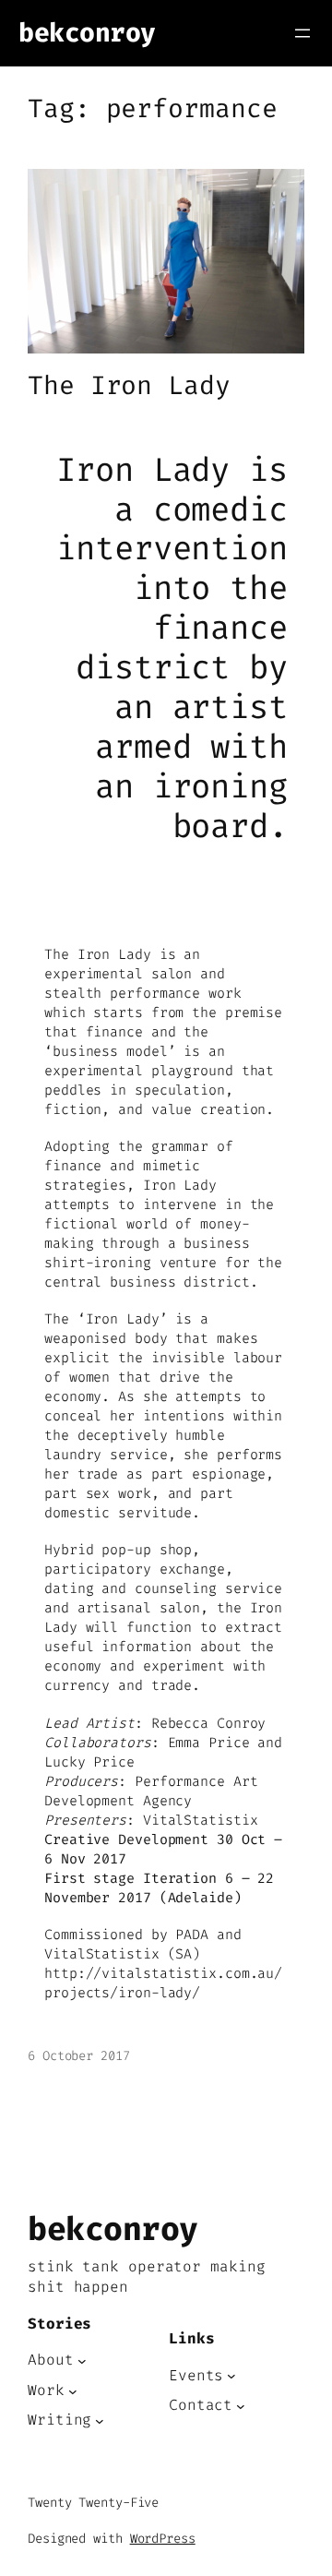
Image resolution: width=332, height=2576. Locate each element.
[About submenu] (82, 2361)
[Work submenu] (73, 2390)
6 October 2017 (79, 2056)
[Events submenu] (231, 2376)
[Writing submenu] (100, 2421)
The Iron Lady (129, 386)
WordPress (163, 2539)
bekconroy (87, 33)
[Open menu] (302, 33)
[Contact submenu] (241, 2406)
